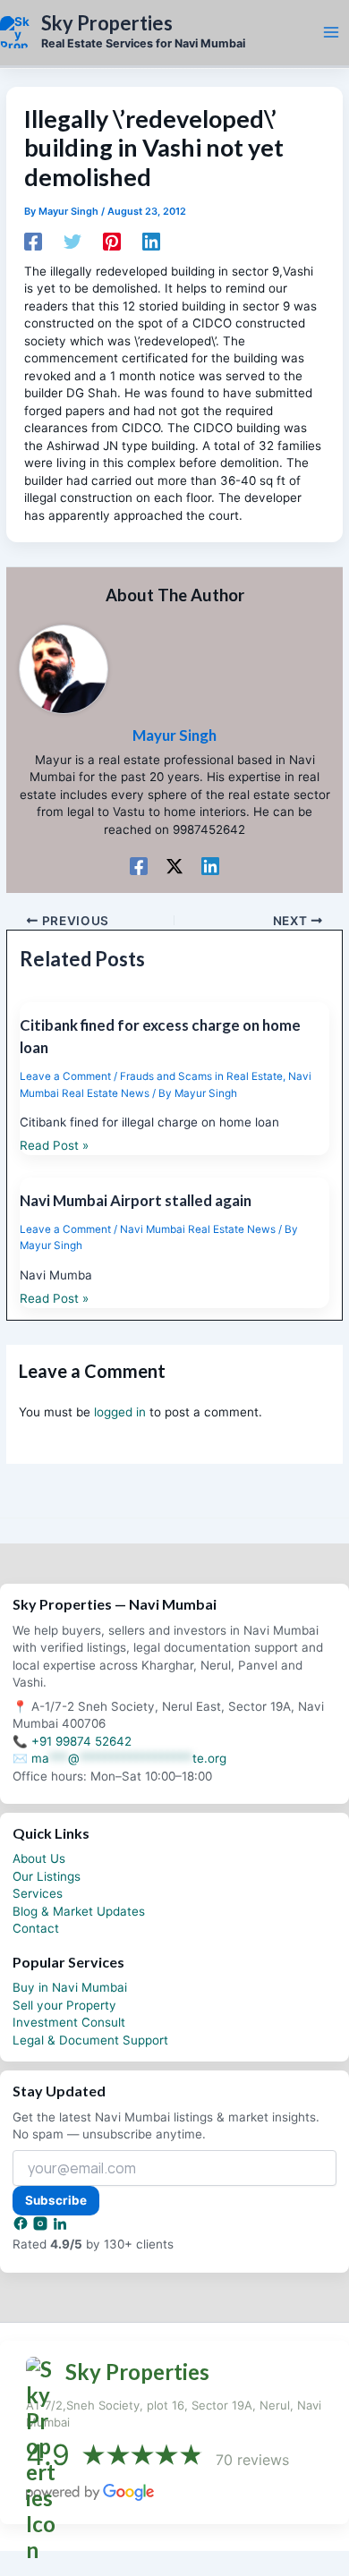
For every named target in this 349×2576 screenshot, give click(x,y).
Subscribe (56, 2200)
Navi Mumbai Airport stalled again (136, 1200)
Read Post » (54, 1145)
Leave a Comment (65, 1076)
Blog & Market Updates (79, 1911)
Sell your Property (64, 2005)
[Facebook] (33, 242)
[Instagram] (42, 2227)
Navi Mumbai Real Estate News (198, 1229)
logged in (120, 1412)
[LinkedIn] (60, 2227)
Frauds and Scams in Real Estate (201, 1076)
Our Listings (47, 1876)
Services (38, 1893)
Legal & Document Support (90, 2040)
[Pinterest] (112, 242)
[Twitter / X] (174, 866)
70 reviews (252, 2460)
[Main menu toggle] (331, 32)
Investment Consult (69, 2022)
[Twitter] (72, 242)
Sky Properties (107, 23)
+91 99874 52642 (81, 1741)
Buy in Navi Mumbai (70, 1987)
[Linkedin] (151, 242)
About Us (39, 1858)
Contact (36, 1928)
